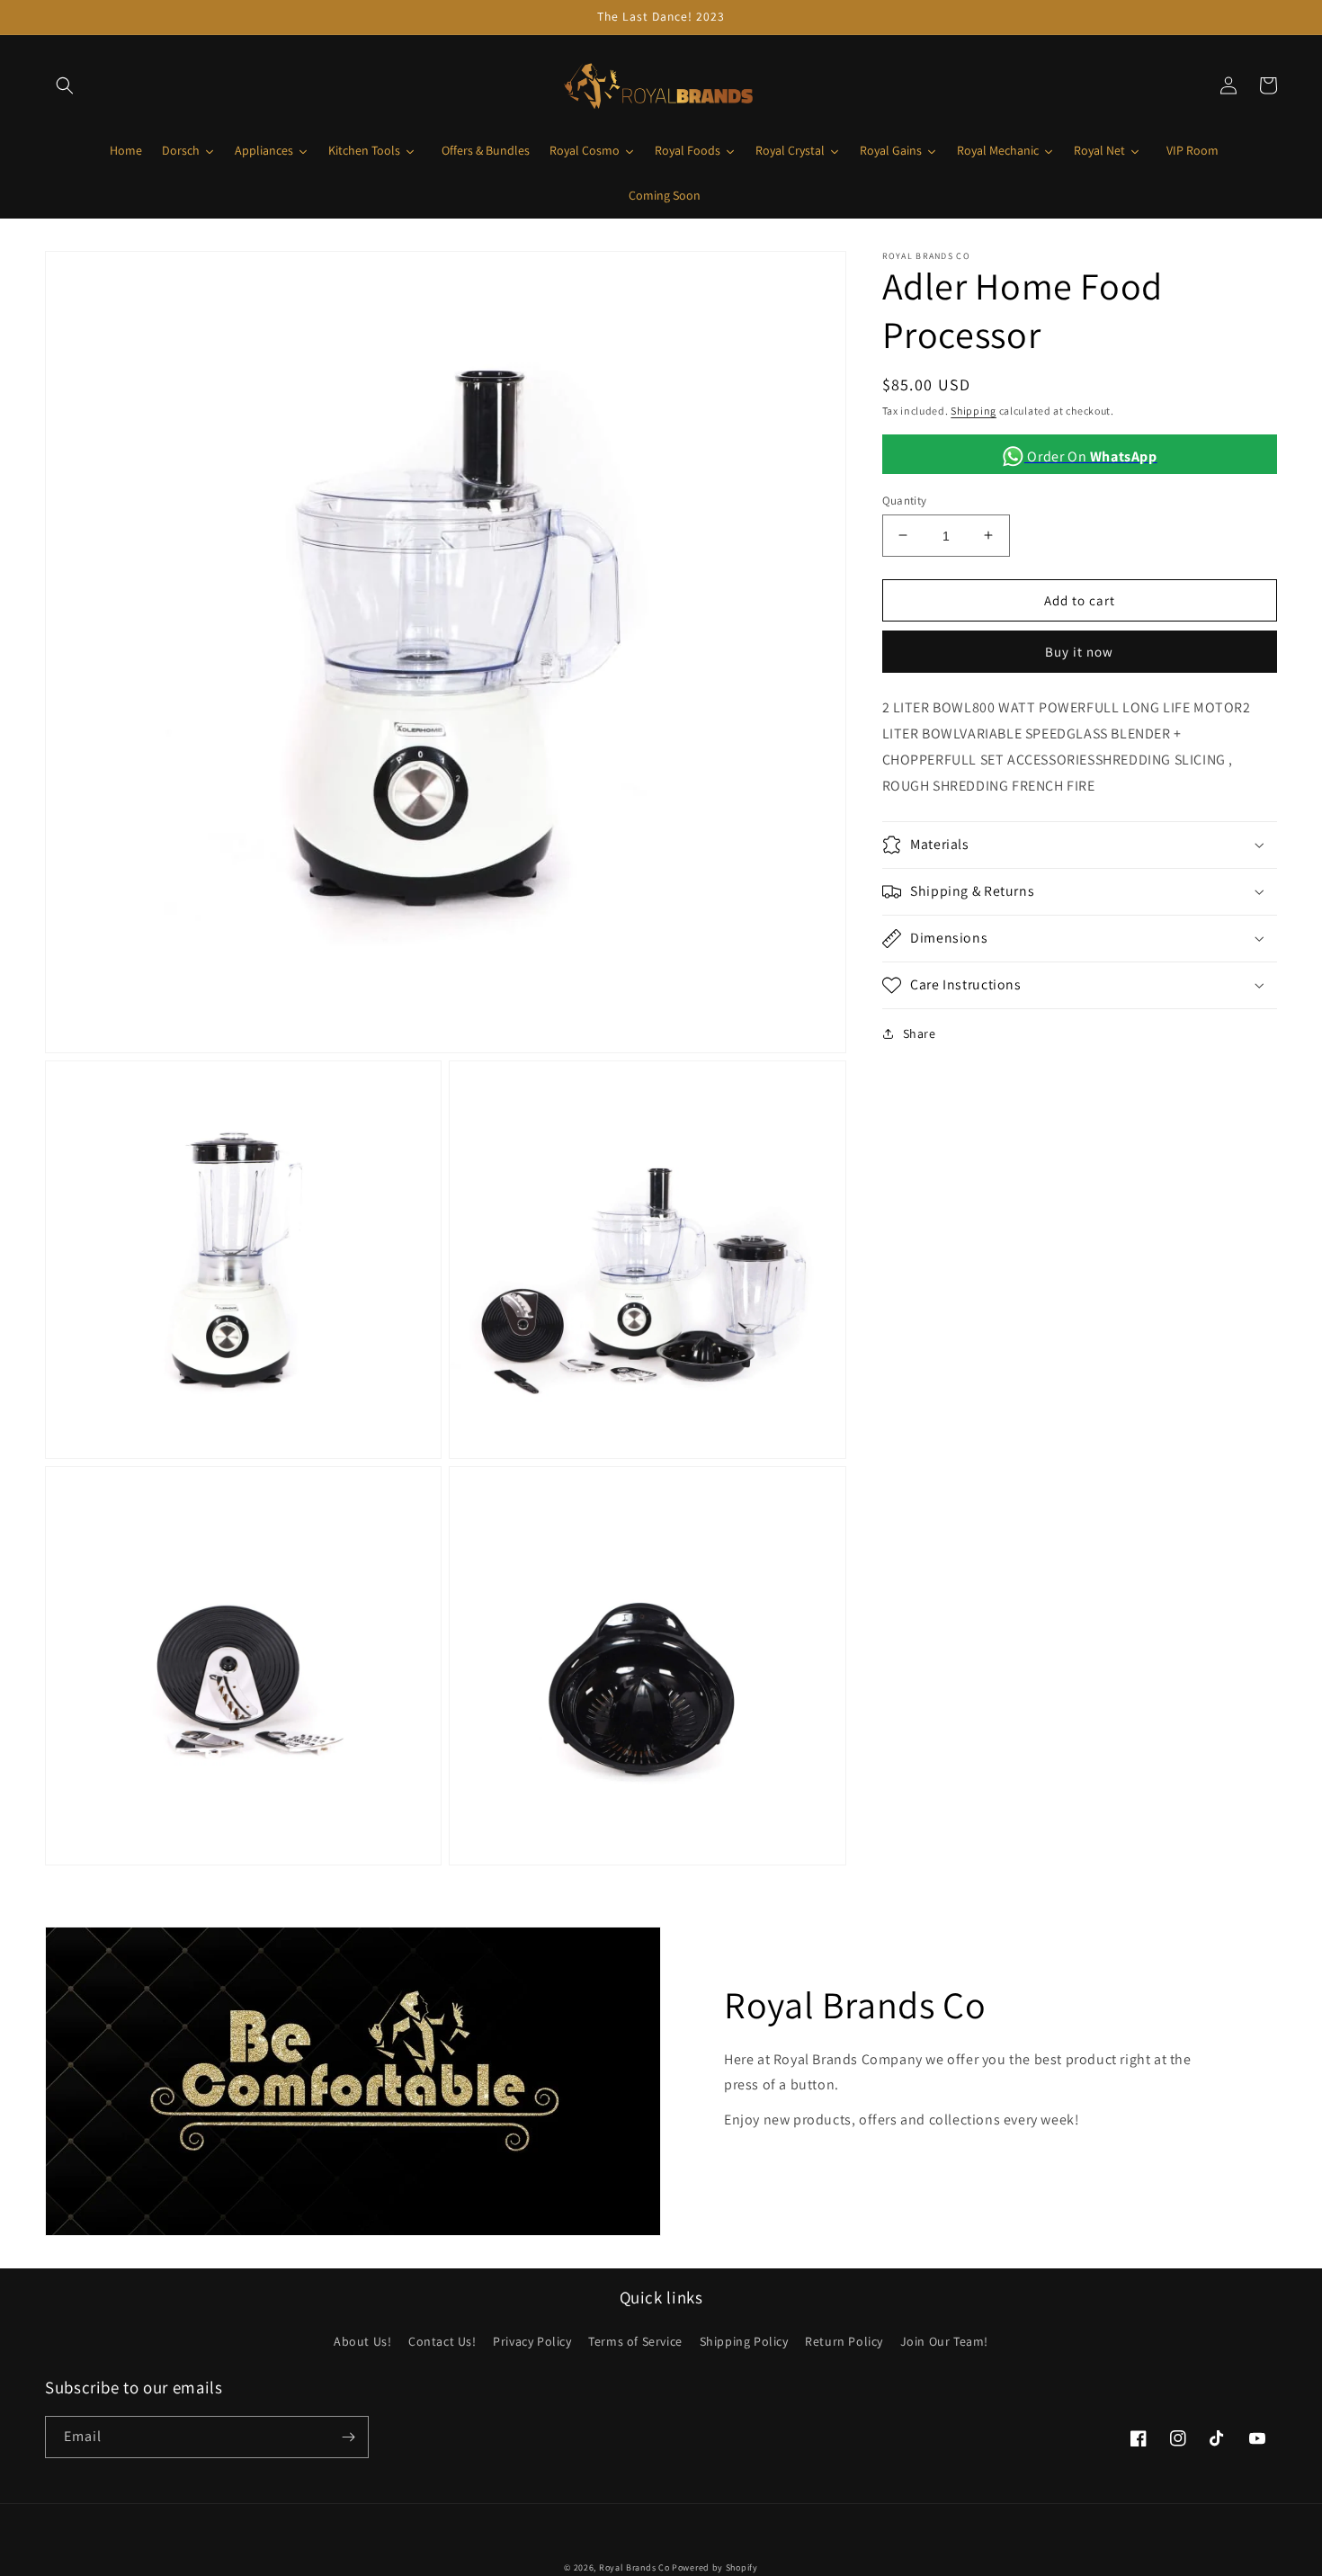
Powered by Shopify (715, 2567)
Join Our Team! (944, 2341)
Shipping (974, 411)
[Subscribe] (348, 2437)
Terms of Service (635, 2341)
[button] (65, 85)
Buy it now (1079, 651)
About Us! (362, 2341)
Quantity (905, 500)
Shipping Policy (744, 2341)
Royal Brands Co (634, 2567)
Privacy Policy (532, 2341)
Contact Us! (442, 2341)
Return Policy (844, 2341)
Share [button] (920, 1033)
